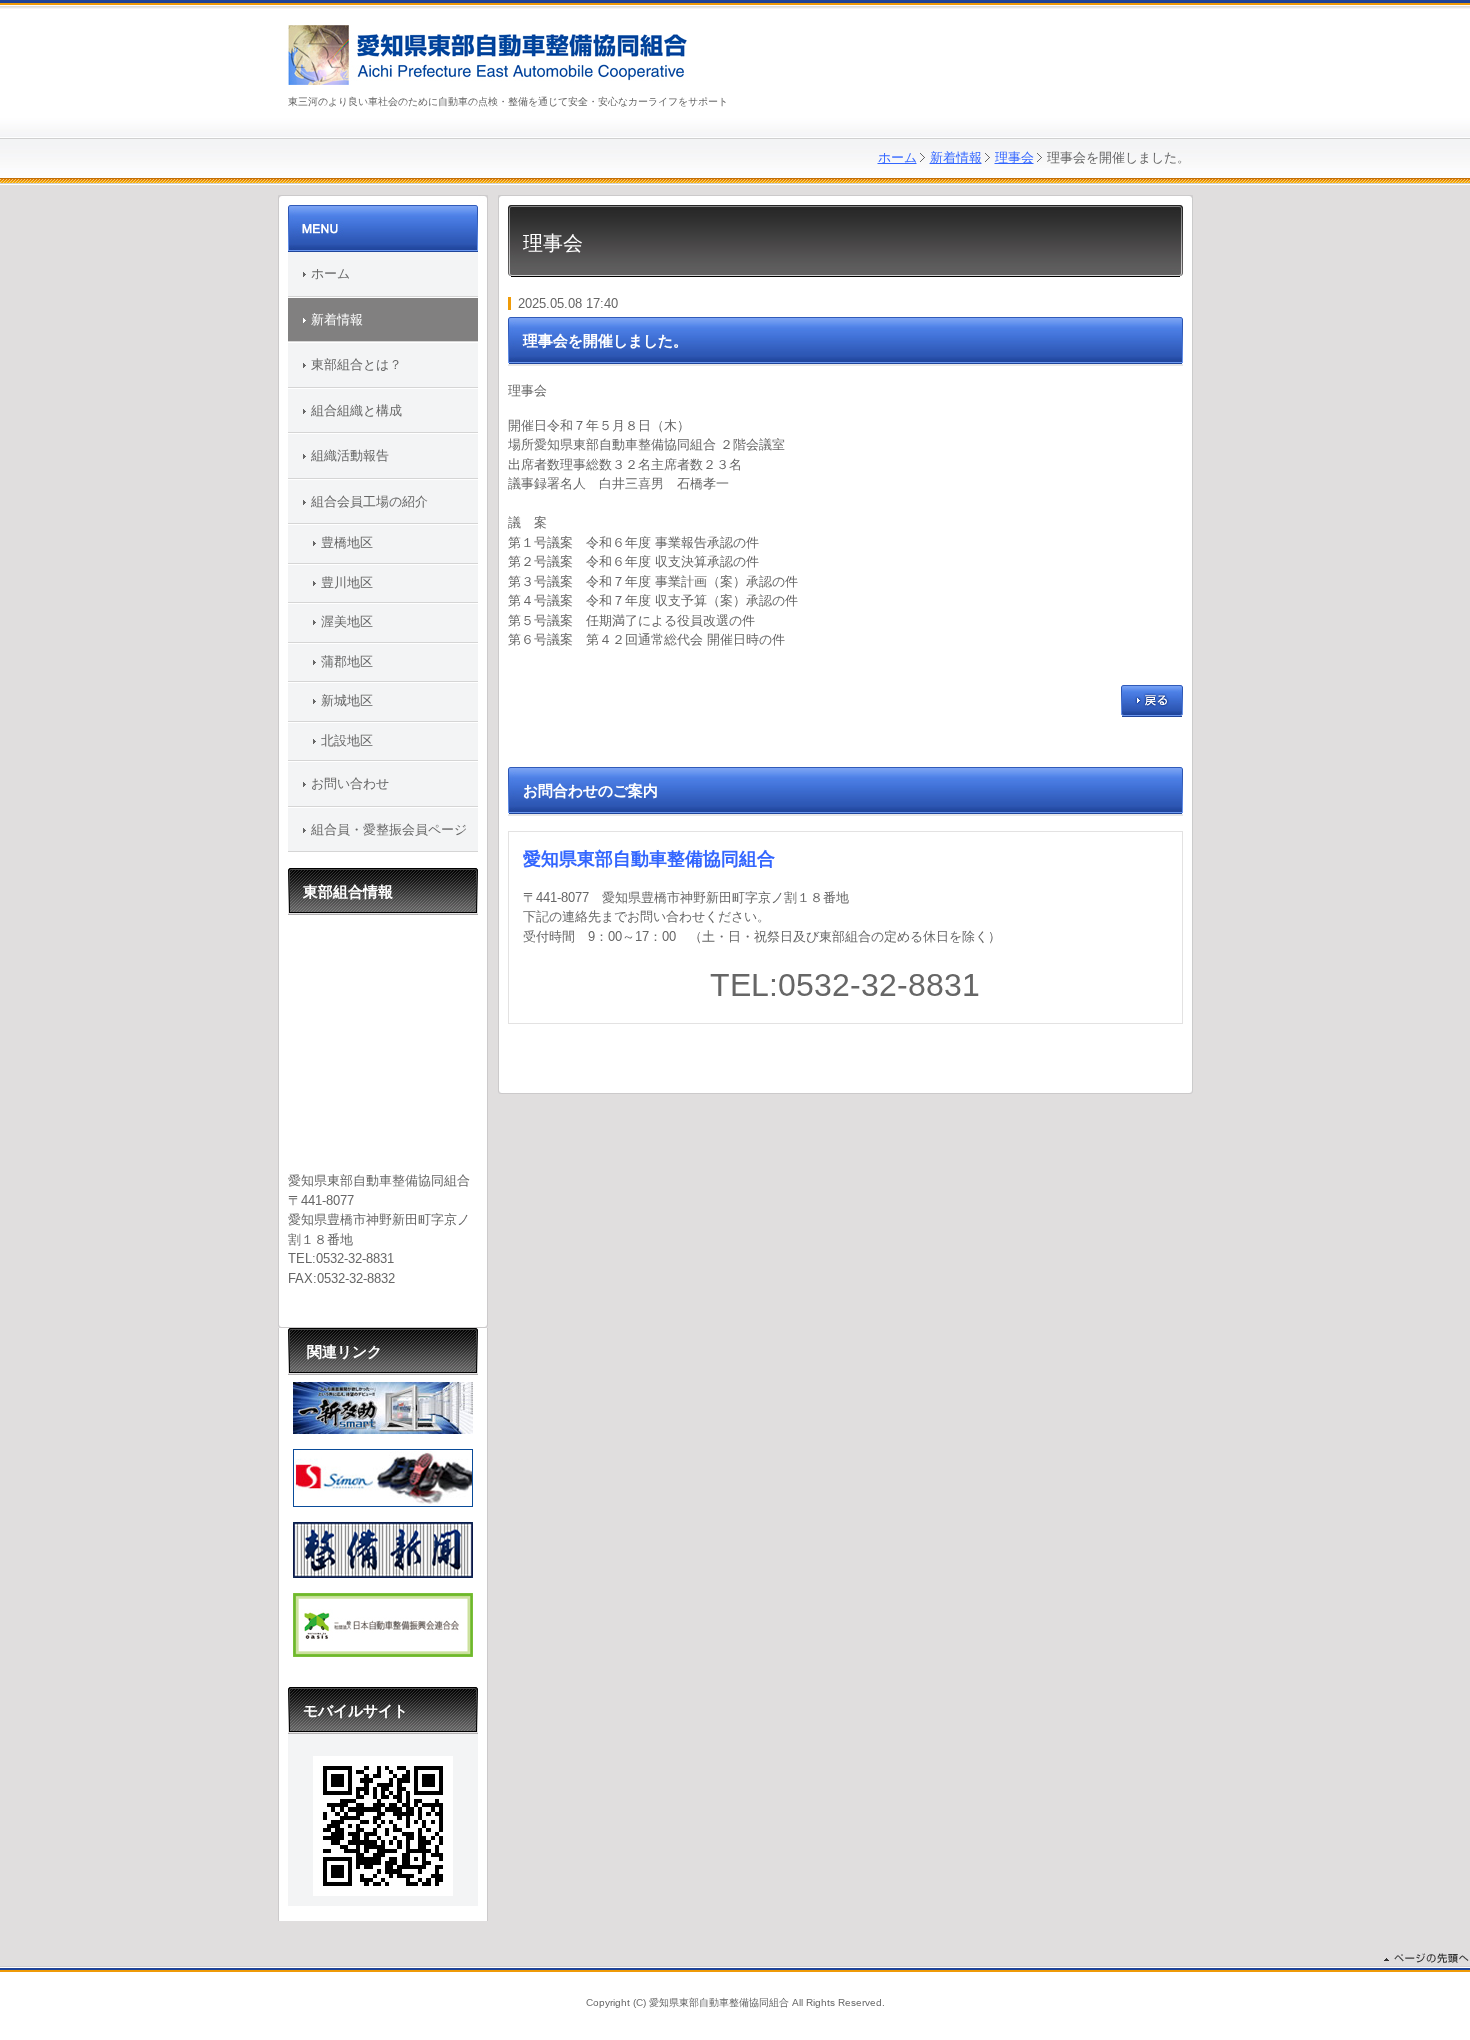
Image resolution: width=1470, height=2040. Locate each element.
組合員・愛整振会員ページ (389, 829)
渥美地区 (347, 621)
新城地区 (347, 700)
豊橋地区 (347, 542)
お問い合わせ (350, 783)
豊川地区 (347, 582)
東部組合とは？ (356, 364)
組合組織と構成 (356, 410)
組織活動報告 (350, 455)
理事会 (1014, 157)
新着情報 (956, 157)
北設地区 (347, 740)
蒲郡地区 (347, 661)
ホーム (897, 157)
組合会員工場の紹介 (369, 501)
